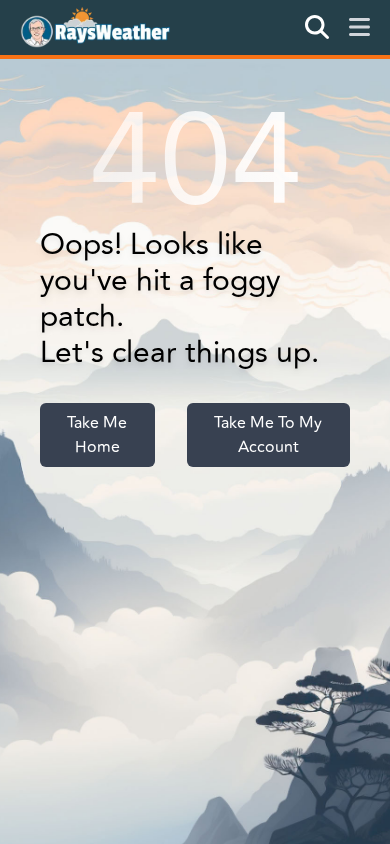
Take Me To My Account (268, 435)
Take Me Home (97, 435)
